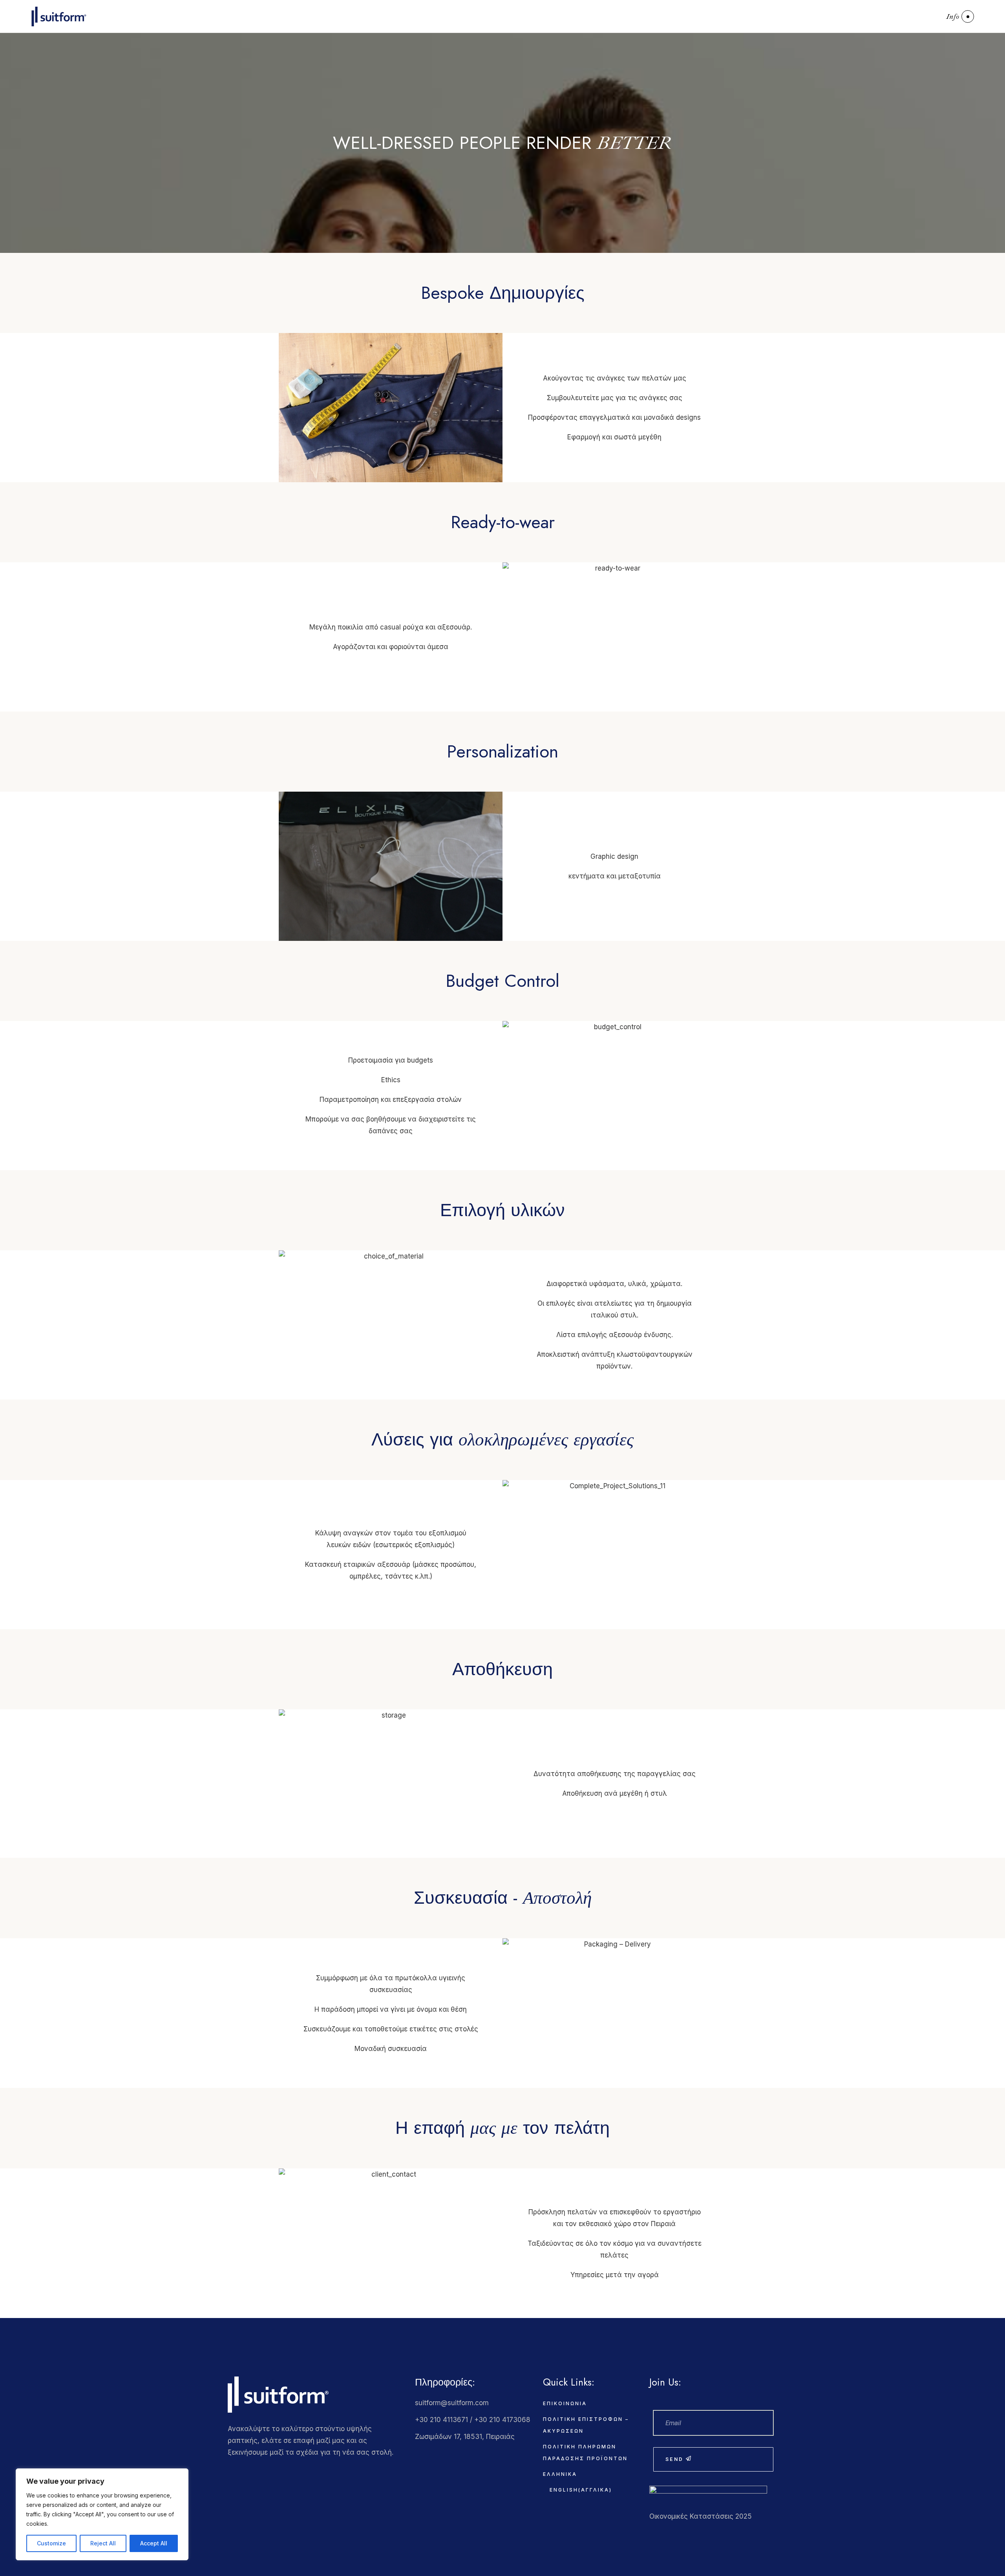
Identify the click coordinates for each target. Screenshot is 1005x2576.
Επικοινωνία (565, 2403)
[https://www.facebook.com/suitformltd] (230, 2470)
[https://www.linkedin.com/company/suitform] (262, 2470)
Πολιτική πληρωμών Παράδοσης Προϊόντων (585, 2453)
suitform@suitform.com (452, 2403)
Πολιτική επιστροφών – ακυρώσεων (586, 2425)
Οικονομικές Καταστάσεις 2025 (701, 2516)
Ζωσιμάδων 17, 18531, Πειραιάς (465, 2437)
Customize (51, 2543)
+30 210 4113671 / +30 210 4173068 (473, 2420)
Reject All (103, 2543)
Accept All (154, 2543)
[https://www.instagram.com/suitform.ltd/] (246, 2470)
